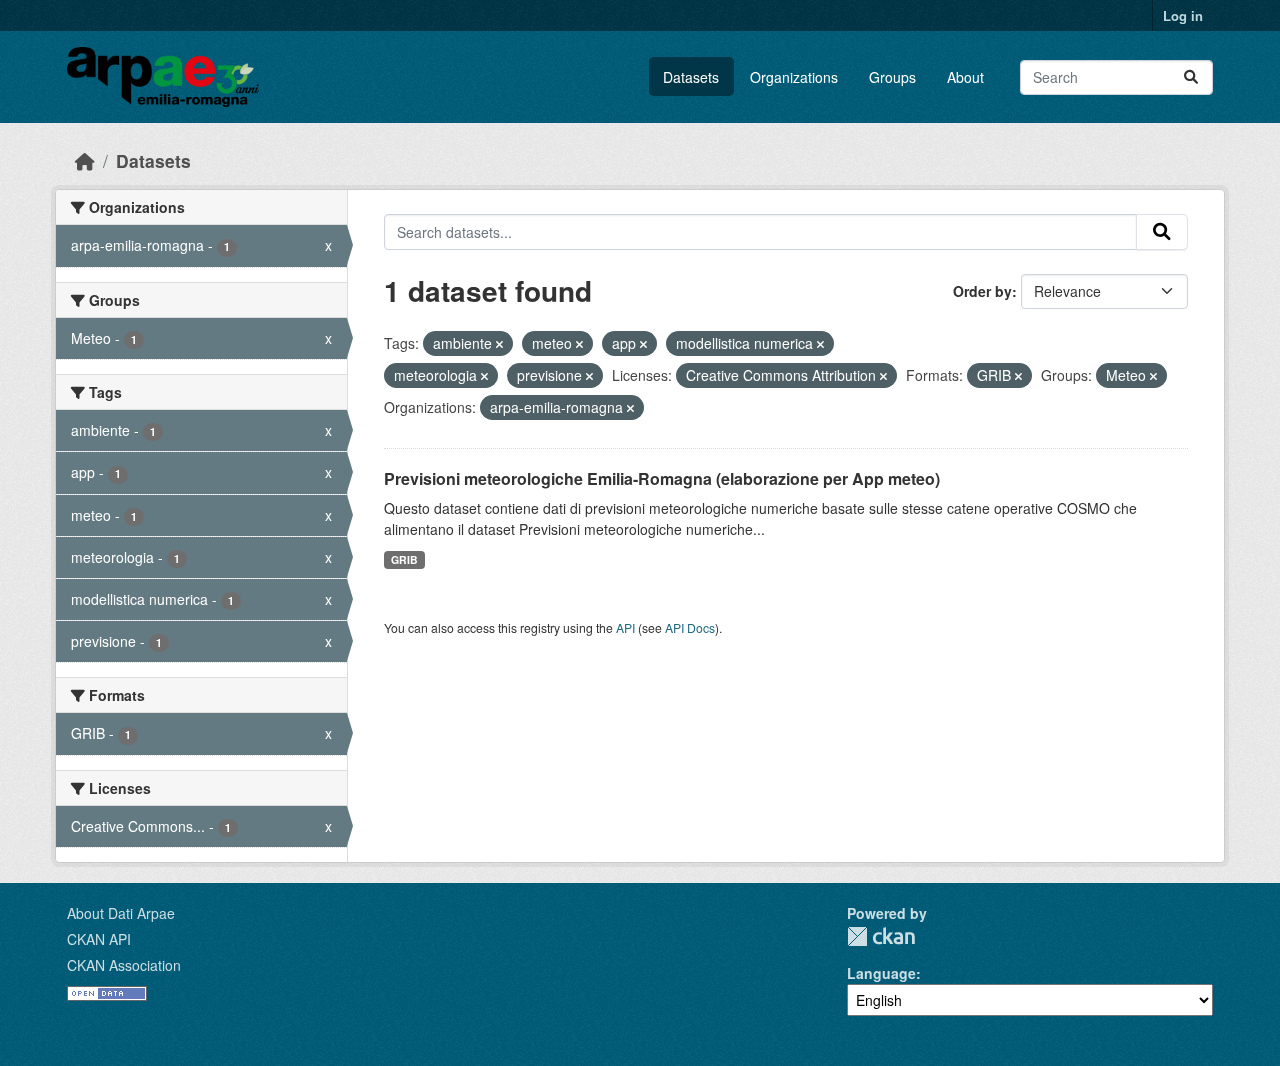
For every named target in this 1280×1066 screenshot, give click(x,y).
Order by (982, 291)
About (965, 77)
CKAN (881, 936)
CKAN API (99, 939)
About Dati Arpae (121, 913)
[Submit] (1191, 77)
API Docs (690, 627)
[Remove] (499, 344)
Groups (892, 77)
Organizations (794, 77)
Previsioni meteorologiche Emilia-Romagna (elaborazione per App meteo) (662, 478)
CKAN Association (124, 965)
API (625, 627)
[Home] (85, 160)
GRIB (404, 559)
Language (881, 973)
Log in (1183, 15)
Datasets (691, 77)
